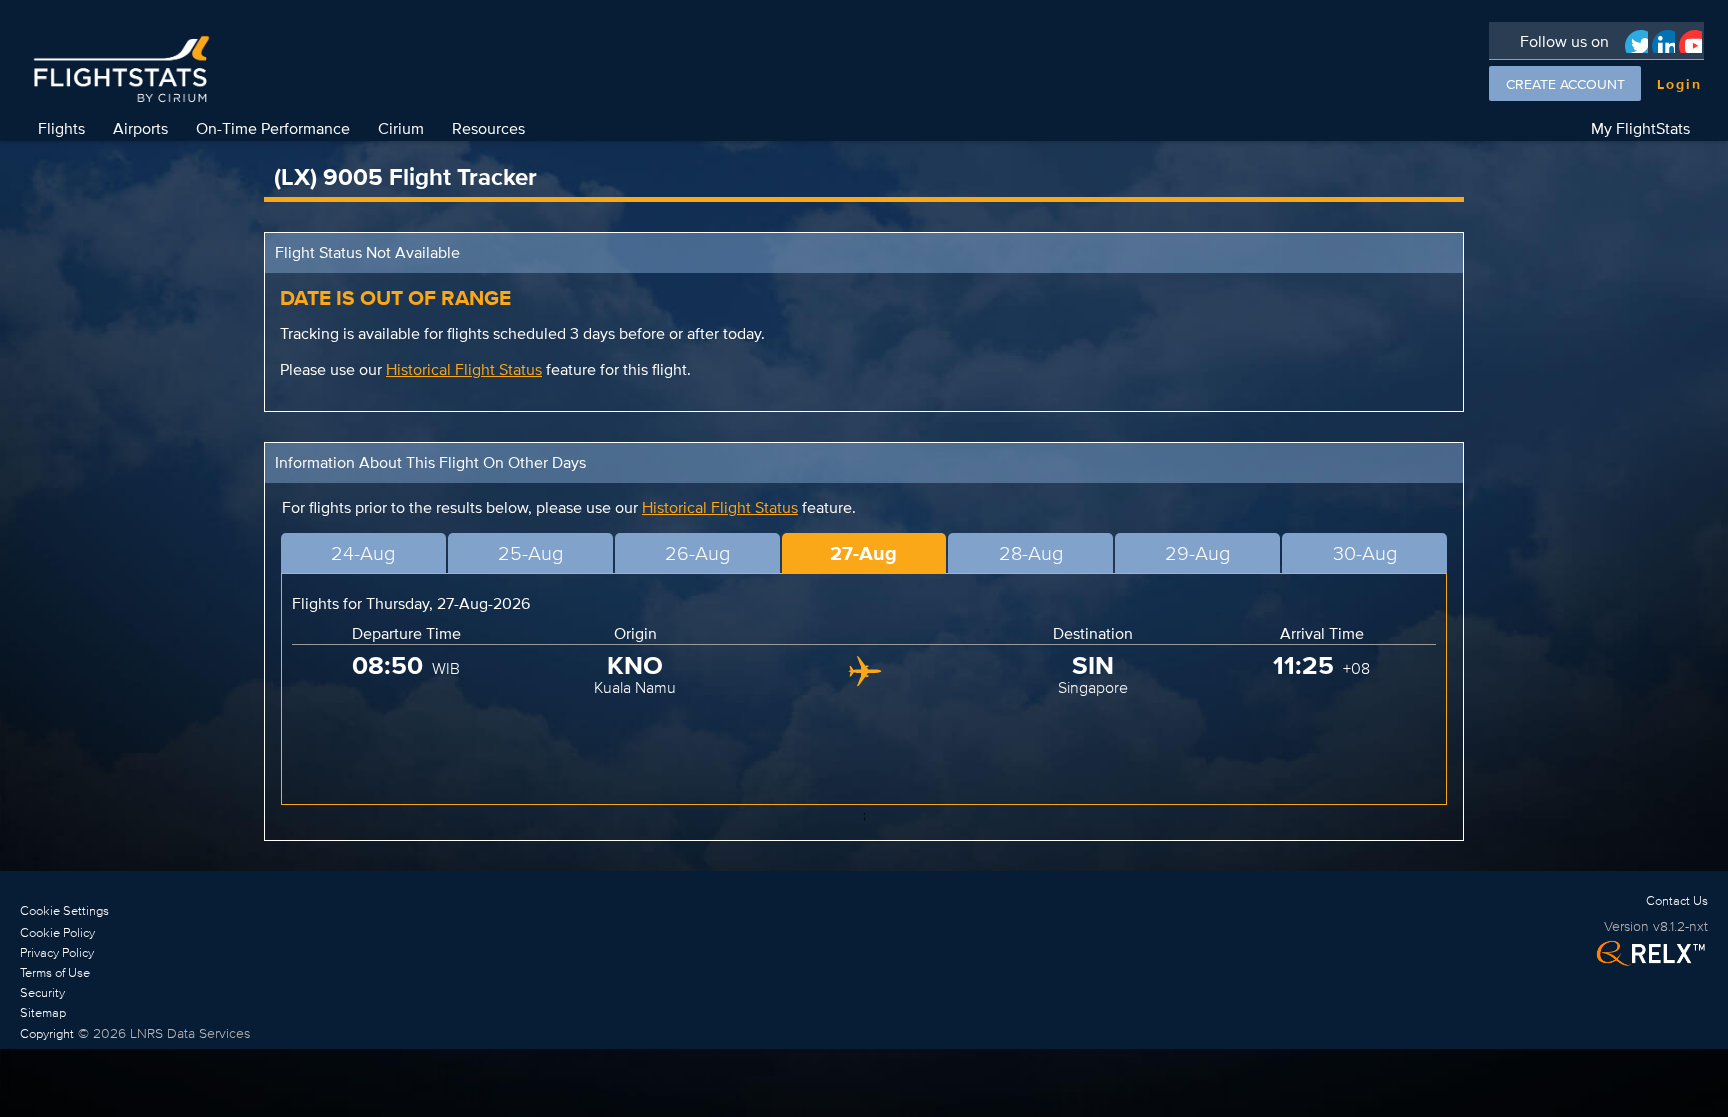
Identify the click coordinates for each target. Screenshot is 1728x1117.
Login (1679, 84)
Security (42, 992)
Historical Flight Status (464, 369)
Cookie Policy (57, 932)
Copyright (47, 1033)
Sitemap (43, 1012)
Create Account (1565, 84)
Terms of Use (55, 972)
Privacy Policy (57, 952)
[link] (135, 932)
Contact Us (1677, 900)
